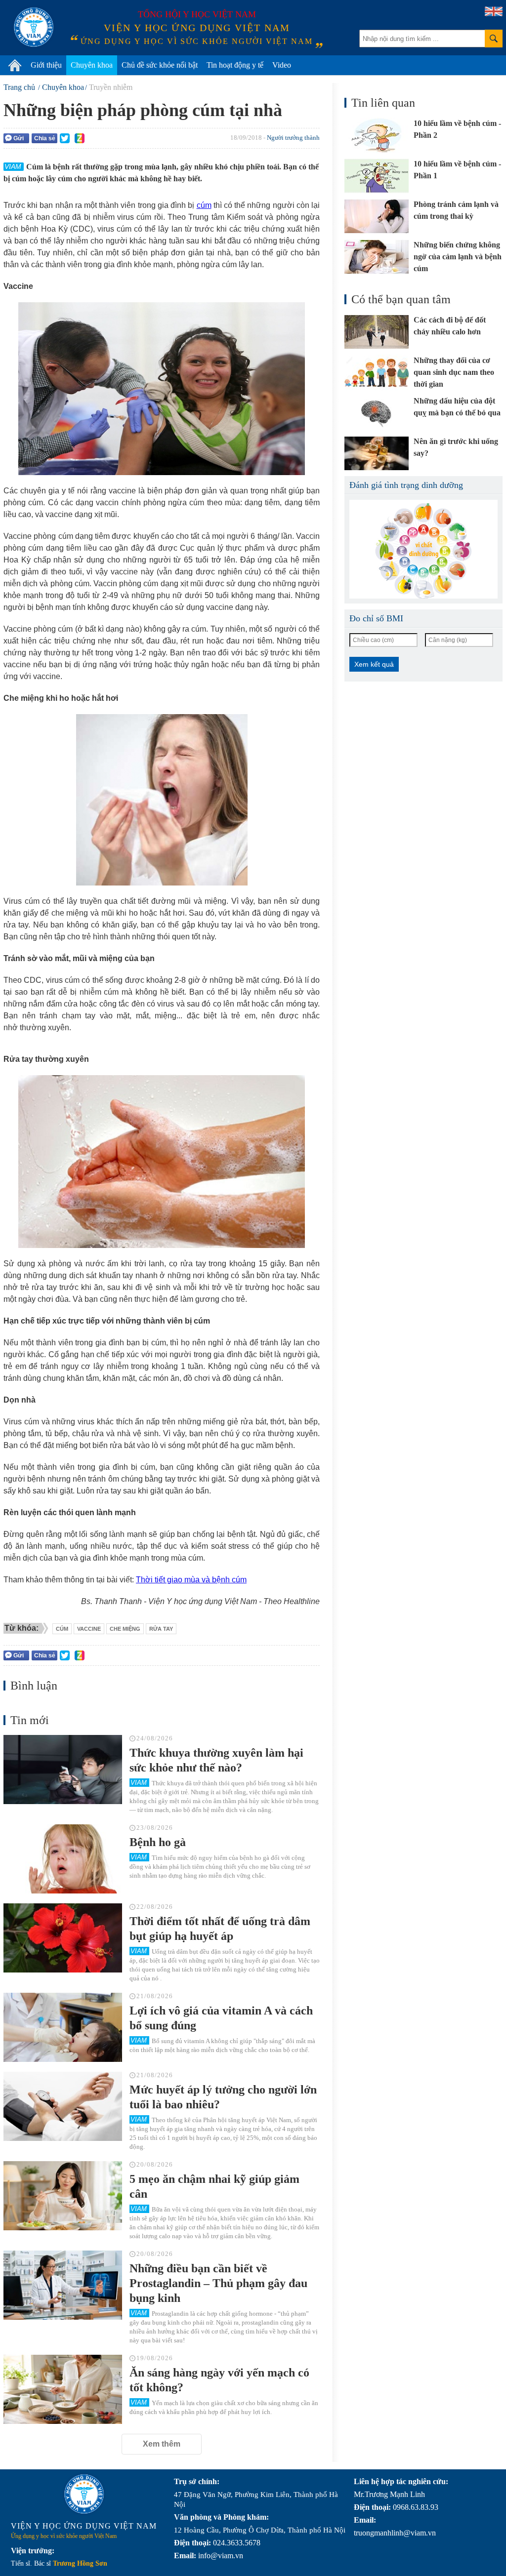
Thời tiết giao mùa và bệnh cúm (191, 1580)
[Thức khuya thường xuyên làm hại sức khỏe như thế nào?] (63, 1770)
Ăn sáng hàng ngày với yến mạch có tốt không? (219, 2380)
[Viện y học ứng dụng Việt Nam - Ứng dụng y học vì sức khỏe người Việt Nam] (34, 27)
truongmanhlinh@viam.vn (395, 2533)
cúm (204, 205)
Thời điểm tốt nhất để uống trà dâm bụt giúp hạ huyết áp (220, 1929)
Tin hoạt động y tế (235, 65)
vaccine (89, 1629)
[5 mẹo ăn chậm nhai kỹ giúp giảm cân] (63, 2196)
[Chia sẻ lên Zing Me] (80, 138)
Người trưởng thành (293, 138)
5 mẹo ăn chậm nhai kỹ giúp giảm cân (214, 2186)
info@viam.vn (221, 2556)
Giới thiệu (46, 65)
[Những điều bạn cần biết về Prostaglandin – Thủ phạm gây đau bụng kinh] (63, 2285)
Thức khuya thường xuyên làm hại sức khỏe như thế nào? (216, 1760)
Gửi (19, 138)
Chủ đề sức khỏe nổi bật (160, 65)
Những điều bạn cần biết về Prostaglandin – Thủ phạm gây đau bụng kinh (218, 2283)
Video (282, 65)
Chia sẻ (45, 138)
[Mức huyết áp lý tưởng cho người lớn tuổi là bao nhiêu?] (63, 2106)
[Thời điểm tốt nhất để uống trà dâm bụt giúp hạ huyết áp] (63, 1938)
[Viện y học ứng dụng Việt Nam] (84, 2494)
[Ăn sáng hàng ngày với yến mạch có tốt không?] (63, 2389)
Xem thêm (162, 2444)
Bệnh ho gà (158, 1842)
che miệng (125, 1629)
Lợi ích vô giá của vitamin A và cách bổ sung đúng (221, 2018)
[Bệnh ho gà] (63, 1859)
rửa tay (161, 1629)
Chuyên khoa (92, 65)
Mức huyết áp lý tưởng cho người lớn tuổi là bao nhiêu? (223, 2097)
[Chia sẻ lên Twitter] (65, 138)
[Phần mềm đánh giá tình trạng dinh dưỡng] (423, 549)
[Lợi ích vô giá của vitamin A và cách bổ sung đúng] (63, 2027)
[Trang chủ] (15, 65)
